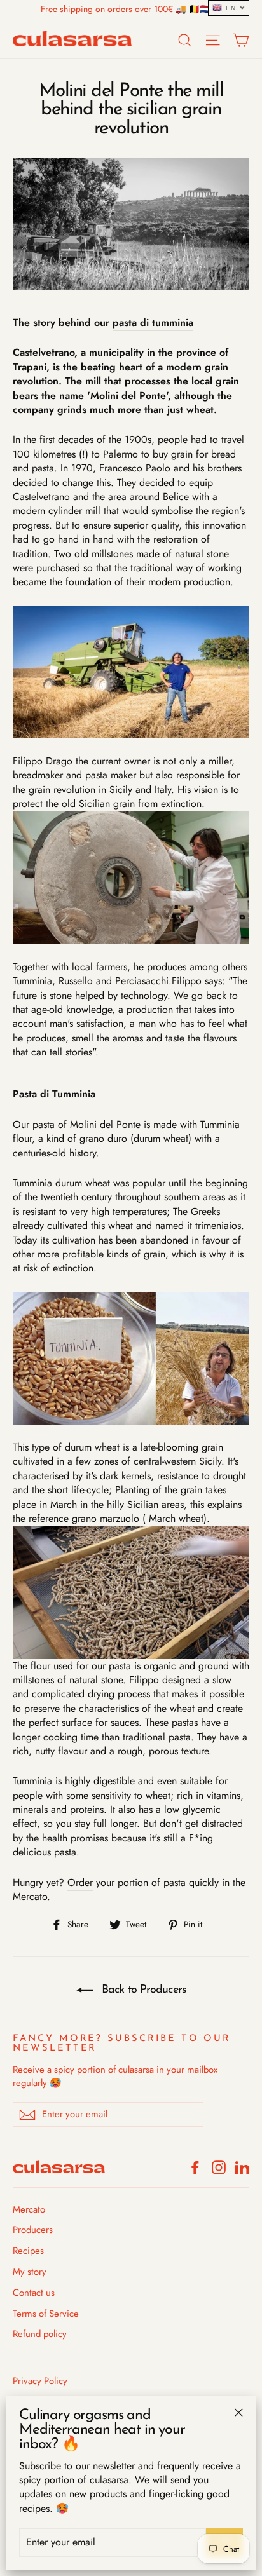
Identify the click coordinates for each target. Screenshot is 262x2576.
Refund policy (40, 2334)
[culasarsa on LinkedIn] (242, 2166)
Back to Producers (142, 1990)
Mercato (29, 2209)
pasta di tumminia (153, 322)
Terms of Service (46, 2314)
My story (30, 2272)
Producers (33, 2230)
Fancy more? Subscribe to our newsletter (122, 2044)
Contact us (34, 2293)
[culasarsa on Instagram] (219, 2166)
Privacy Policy (40, 2381)
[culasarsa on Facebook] (195, 2166)
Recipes (28, 2251)
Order (80, 1882)
